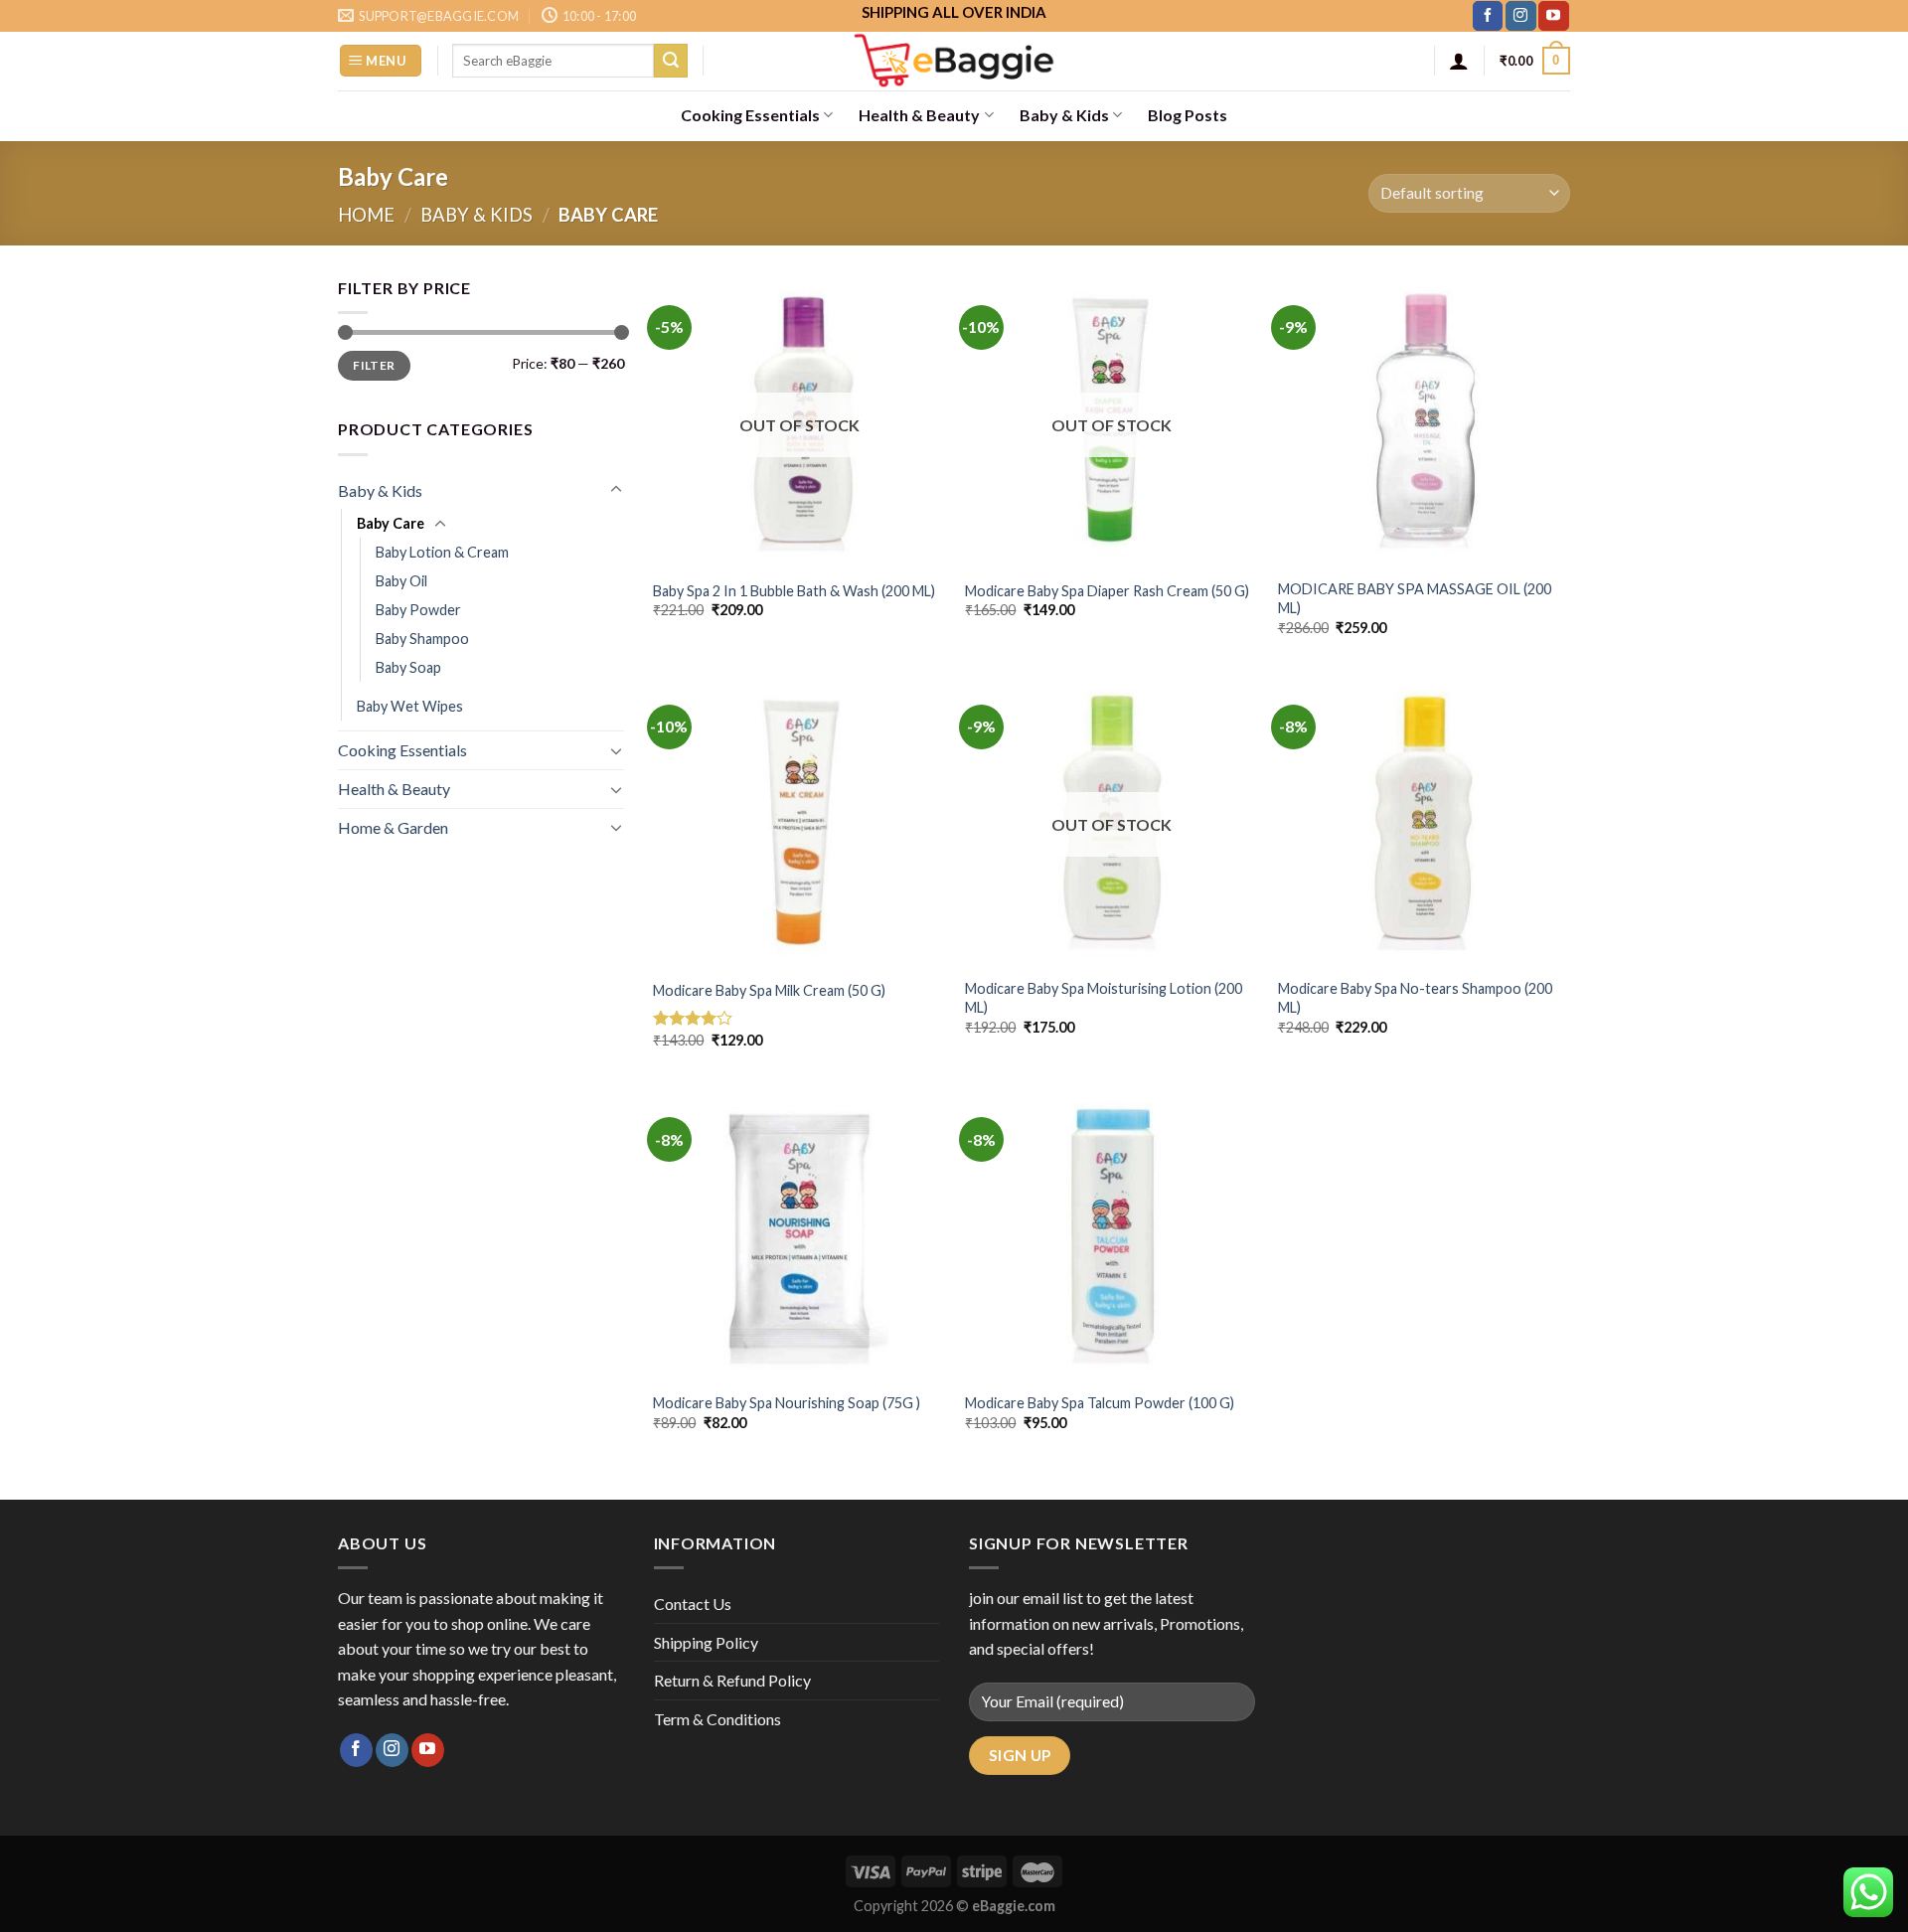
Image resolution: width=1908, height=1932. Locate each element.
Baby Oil (401, 581)
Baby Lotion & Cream (442, 552)
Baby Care (391, 523)
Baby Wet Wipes (410, 706)
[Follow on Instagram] (1520, 16)
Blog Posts (1188, 115)
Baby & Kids (1064, 115)
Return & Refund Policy (732, 1680)
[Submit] (671, 61)
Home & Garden (393, 827)
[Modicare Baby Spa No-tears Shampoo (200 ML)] (1425, 821)
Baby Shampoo (422, 639)
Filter (374, 365)
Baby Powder (418, 610)
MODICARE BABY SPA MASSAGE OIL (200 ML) (1415, 598)
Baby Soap (408, 667)
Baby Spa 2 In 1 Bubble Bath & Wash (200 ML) (794, 591)
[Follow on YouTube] (1553, 16)
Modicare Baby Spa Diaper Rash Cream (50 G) (1107, 591)
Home (366, 215)
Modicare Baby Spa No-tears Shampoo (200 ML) (1415, 998)
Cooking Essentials (750, 115)
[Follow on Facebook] (1488, 16)
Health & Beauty (919, 115)
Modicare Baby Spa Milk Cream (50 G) (769, 990)
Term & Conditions (717, 1719)
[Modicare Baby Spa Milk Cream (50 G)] (799, 821)
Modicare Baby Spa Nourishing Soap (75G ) (787, 1403)
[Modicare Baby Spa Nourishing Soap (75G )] (799, 1234)
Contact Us (693, 1604)
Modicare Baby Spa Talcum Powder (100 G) (1100, 1403)
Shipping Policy (706, 1642)
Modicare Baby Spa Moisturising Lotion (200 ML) (1104, 998)
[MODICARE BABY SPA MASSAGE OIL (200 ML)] (1425, 422)
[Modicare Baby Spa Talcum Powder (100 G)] (1112, 1234)
